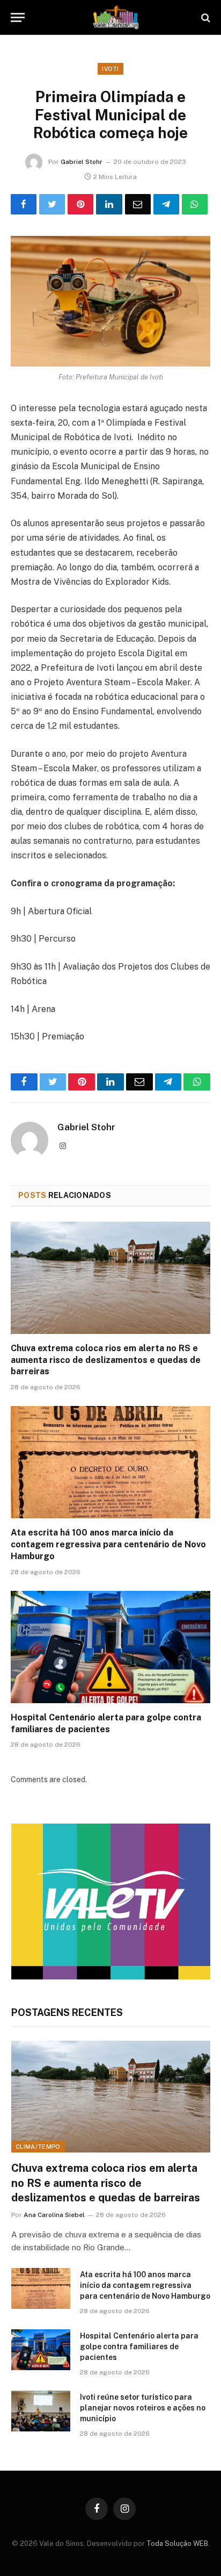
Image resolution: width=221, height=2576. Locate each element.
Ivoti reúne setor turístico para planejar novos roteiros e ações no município (143, 2408)
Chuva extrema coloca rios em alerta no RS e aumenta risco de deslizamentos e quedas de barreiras (106, 1360)
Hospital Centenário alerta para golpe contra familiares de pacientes (139, 2347)
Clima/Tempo (38, 2147)
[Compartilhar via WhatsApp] (195, 204)
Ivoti (110, 69)
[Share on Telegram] (166, 204)
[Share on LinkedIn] (109, 204)
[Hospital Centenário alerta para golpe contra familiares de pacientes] (110, 1647)
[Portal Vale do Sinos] (116, 17)
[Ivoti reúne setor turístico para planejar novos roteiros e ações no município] (41, 2411)
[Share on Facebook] (24, 204)
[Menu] (18, 17)
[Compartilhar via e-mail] (138, 204)
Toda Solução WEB (177, 2543)
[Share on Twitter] (52, 204)
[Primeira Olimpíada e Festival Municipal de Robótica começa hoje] (110, 301)
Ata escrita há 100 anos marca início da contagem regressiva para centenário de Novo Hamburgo (108, 1544)
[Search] (205, 17)
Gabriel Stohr (82, 162)
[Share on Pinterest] (80, 204)
